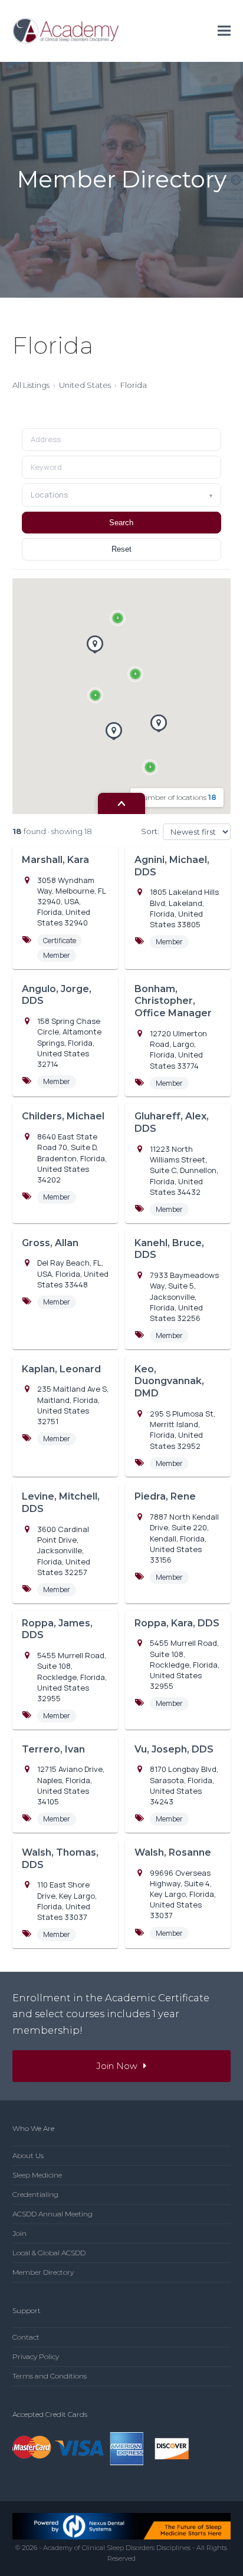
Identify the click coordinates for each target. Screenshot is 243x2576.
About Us (28, 2155)
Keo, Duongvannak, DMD (169, 1381)
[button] (224, 31)
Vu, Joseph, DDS (174, 1749)
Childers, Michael (63, 1116)
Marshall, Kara (55, 860)
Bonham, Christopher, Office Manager (173, 1001)
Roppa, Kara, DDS (177, 1623)
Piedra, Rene (165, 1496)
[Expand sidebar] (121, 803)
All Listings (31, 385)
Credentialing (35, 2194)
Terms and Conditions (50, 2376)
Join (19, 2233)
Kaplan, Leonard (61, 1369)
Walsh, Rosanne (173, 1852)
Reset (121, 549)
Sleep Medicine (37, 2175)
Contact (26, 2337)
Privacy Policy (36, 2356)
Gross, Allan (50, 1243)
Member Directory (43, 2272)
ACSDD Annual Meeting (52, 2214)
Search (121, 523)
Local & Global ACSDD (49, 2253)
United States (85, 385)
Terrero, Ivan (53, 1749)
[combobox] (122, 467)
